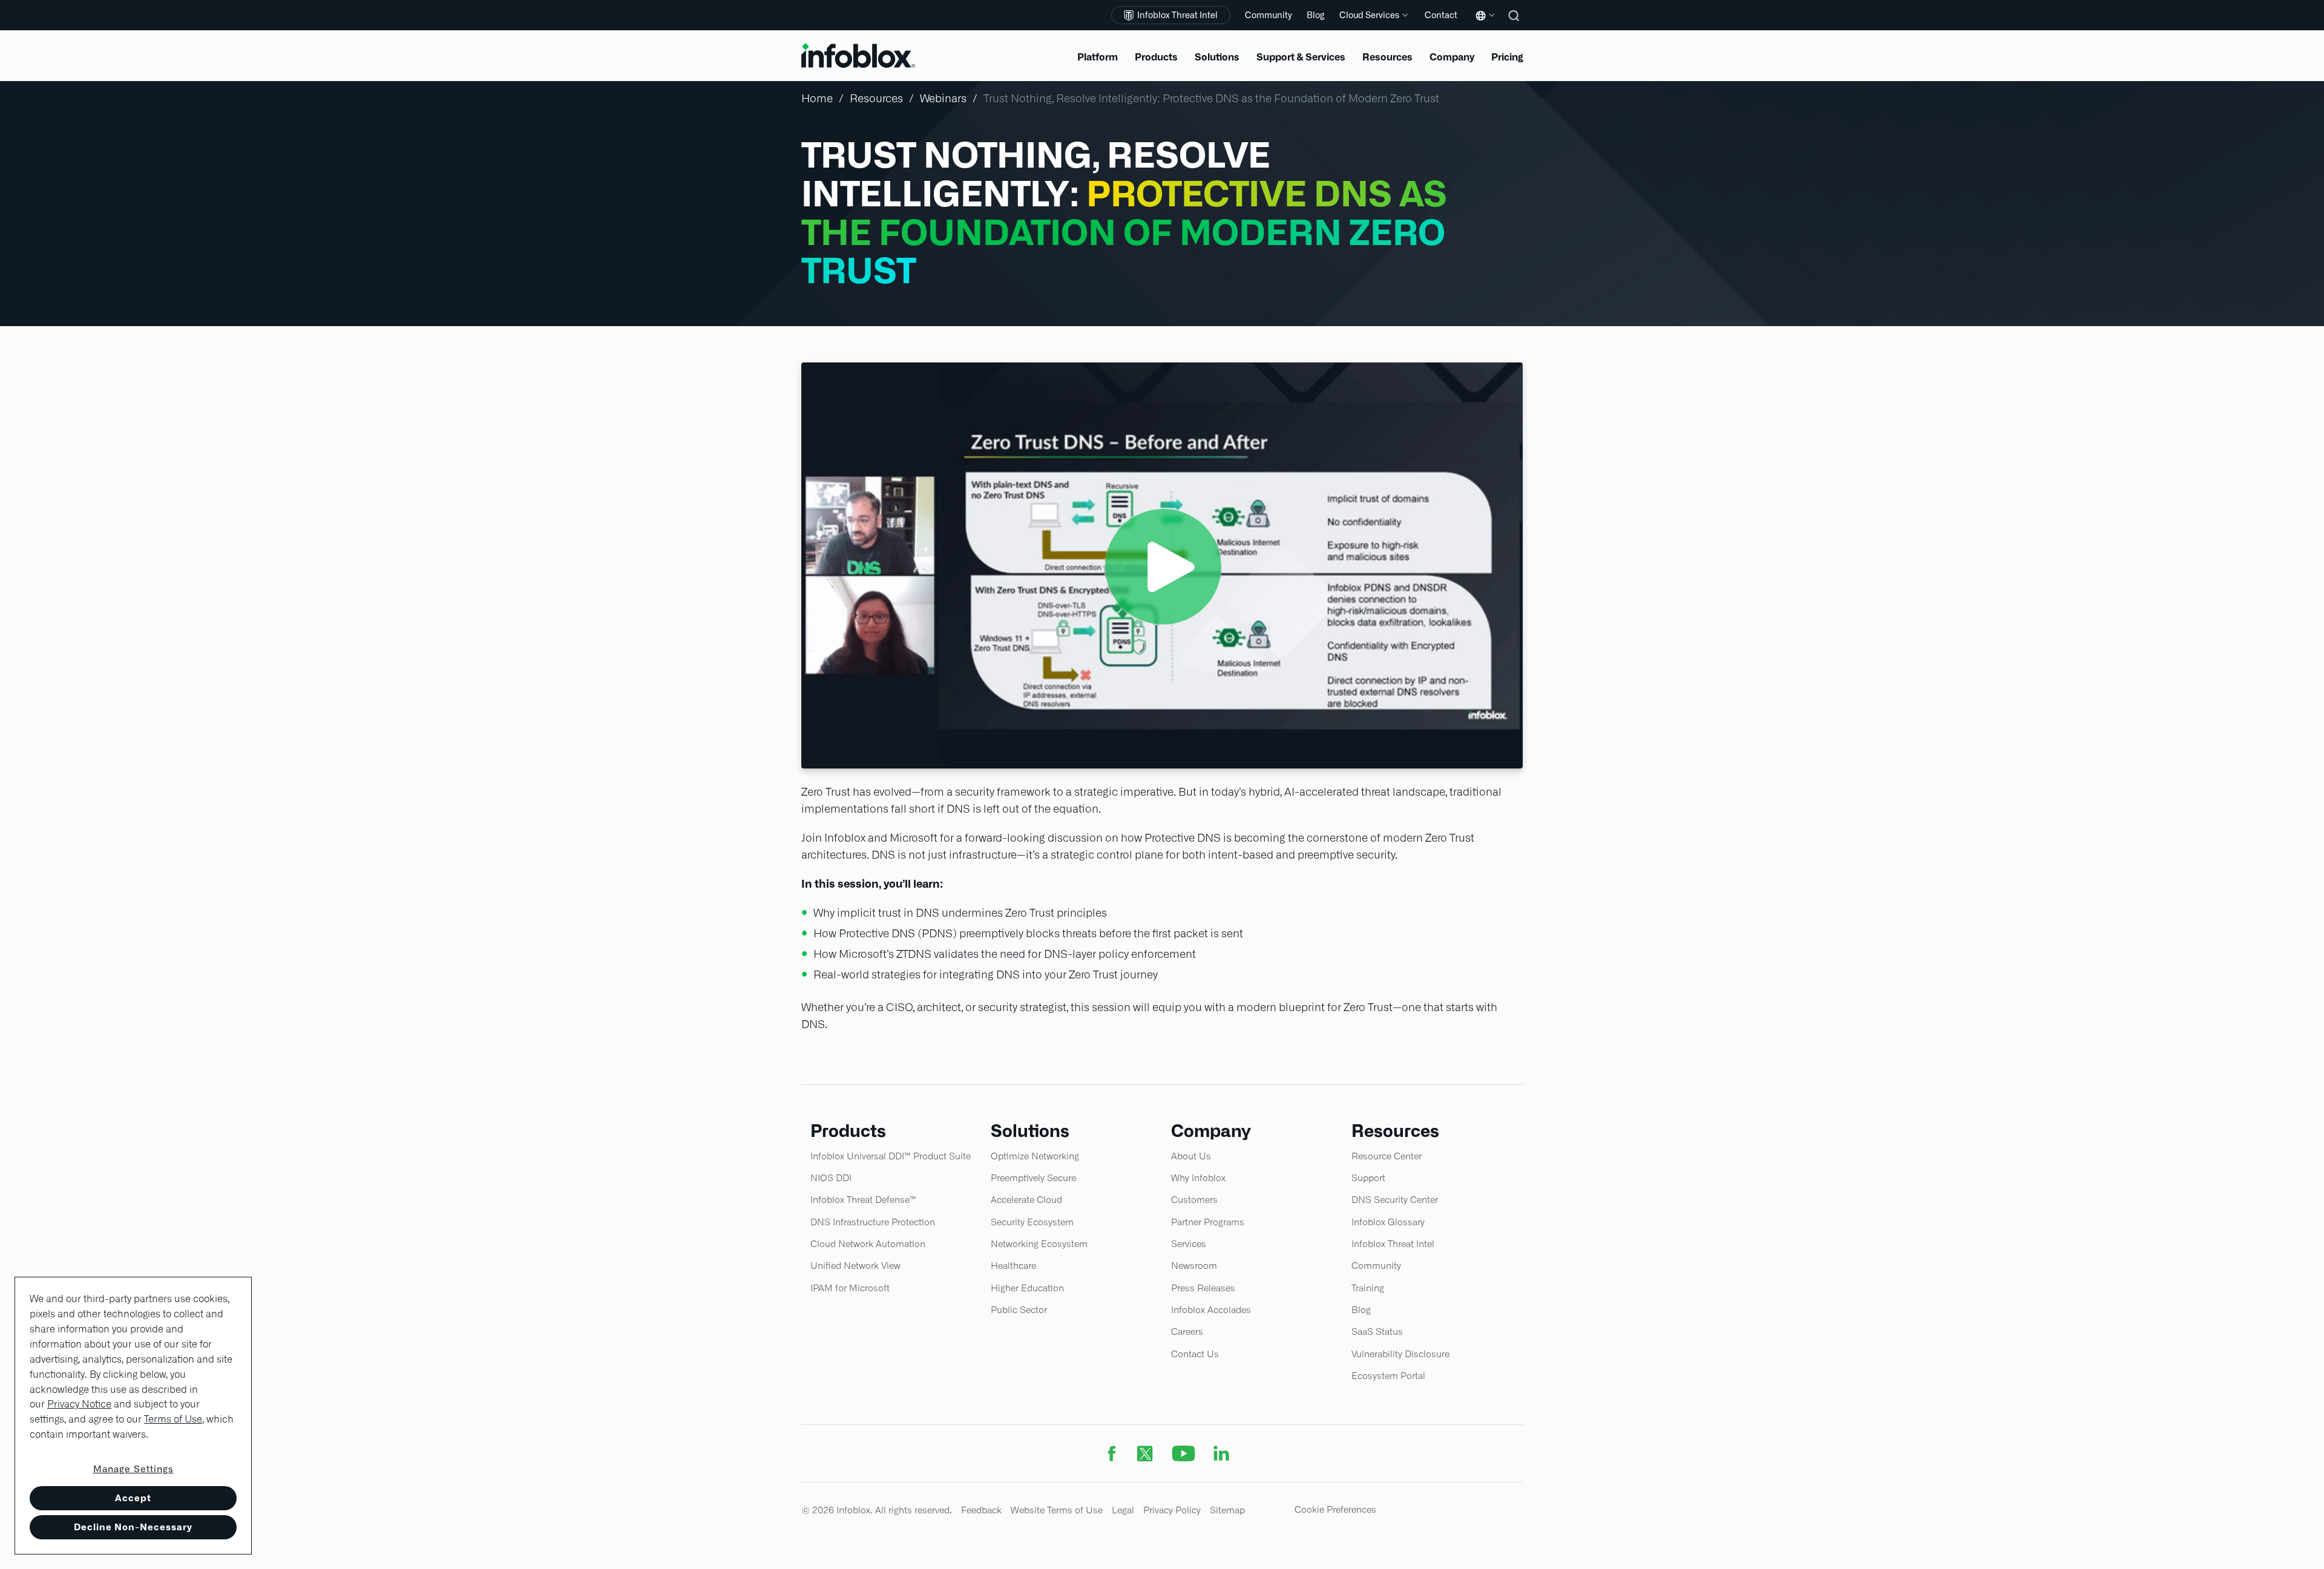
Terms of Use (173, 1419)
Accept (133, 1498)
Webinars (943, 98)
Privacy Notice (79, 1404)
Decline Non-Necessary (133, 1527)
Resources (876, 98)
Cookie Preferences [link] (1335, 1509)
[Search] (1515, 24)
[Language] (1483, 25)
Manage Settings (133, 1469)
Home (817, 98)
